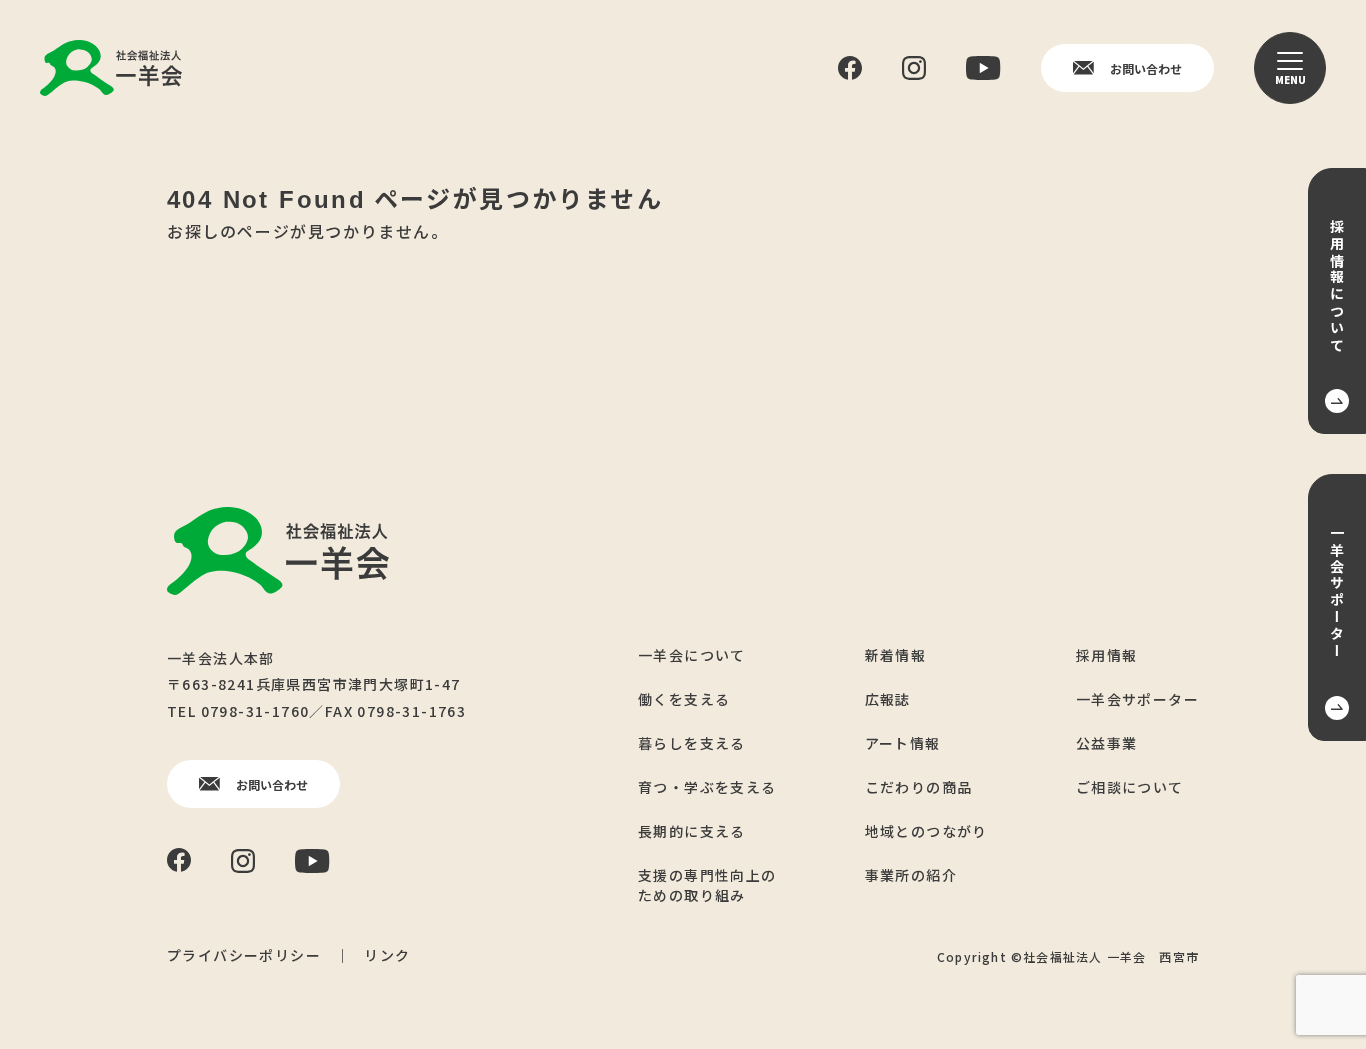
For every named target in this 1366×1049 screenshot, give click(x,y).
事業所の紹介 (911, 875)
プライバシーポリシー (244, 955)
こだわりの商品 (919, 787)
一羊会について (692, 655)
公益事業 (1107, 743)
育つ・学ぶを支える (707, 787)
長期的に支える (692, 831)
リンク (387, 955)
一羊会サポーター (1137, 699)
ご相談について (1130, 787)
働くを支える (684, 699)
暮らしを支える (692, 743)
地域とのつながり (926, 831)
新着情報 (896, 655)
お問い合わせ (1146, 68)
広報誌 (888, 699)
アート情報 (903, 743)
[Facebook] (850, 68)
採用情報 (1107, 655)
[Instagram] (914, 68)
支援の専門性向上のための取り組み (707, 885)
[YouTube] (983, 68)
